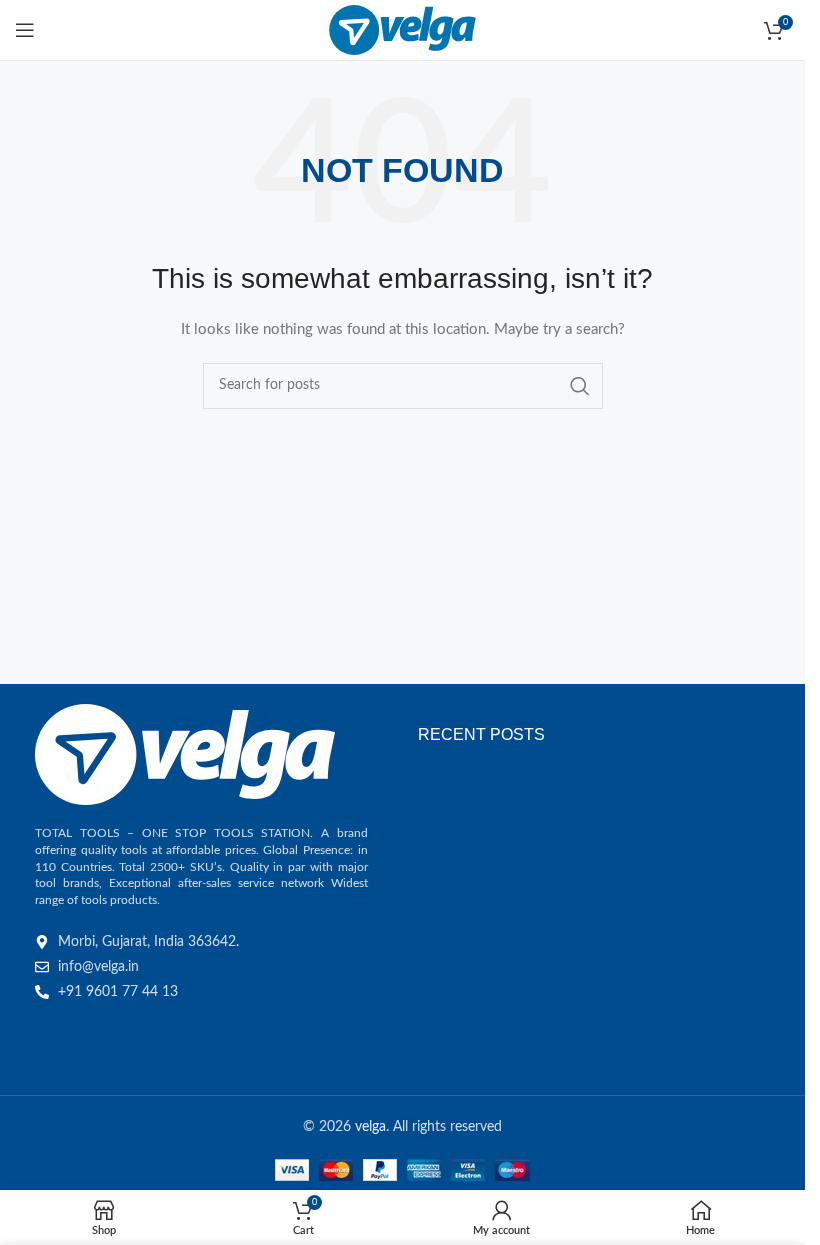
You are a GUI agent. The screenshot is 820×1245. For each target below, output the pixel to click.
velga (370, 1127)
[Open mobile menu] (25, 30)
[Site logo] (402, 30)
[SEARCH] (580, 386)
